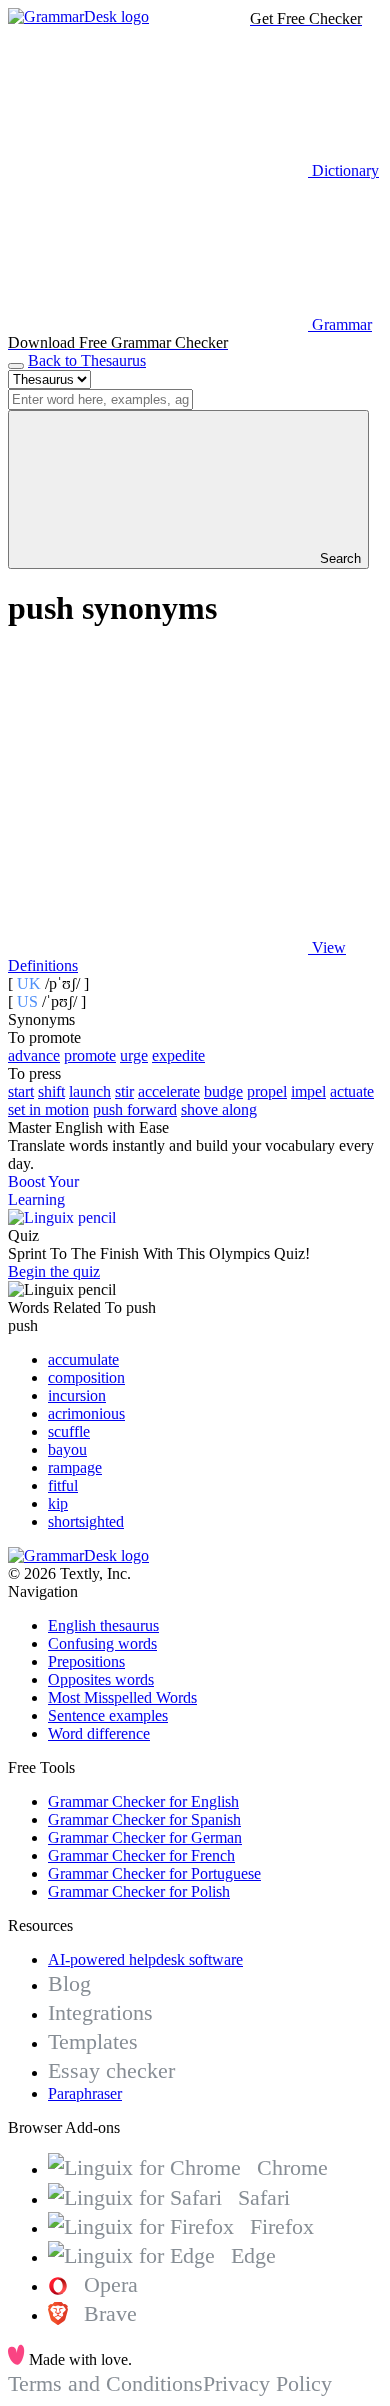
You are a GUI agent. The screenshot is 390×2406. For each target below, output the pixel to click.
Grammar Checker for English (143, 1801)
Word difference (99, 1733)
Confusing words (102, 1643)
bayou (67, 1449)
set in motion (48, 1109)
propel (267, 1091)
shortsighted (86, 1521)
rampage (75, 1467)
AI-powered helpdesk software (145, 1959)
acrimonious (86, 1413)
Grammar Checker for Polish (139, 1891)
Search (338, 558)
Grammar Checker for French (141, 1855)
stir (124, 1091)
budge (223, 1091)
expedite (178, 1055)
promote (90, 1055)
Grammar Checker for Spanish (144, 1819)
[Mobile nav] (16, 366)
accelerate (169, 1091)
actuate (352, 1091)
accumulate (83, 1359)
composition (86, 1377)
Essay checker (111, 2070)
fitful (63, 1485)
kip (58, 1503)
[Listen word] (158, 793)
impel (308, 1091)
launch (90, 1091)
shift (51, 1091)
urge (134, 1055)
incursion (77, 1395)
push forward (135, 1109)
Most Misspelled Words (122, 1697)
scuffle (69, 1431)
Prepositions (86, 1661)
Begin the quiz (54, 1271)
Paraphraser (85, 2093)
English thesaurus (103, 1625)
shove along (219, 1109)
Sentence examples (108, 1715)
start (21, 1091)
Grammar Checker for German (145, 1837)
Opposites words (101, 1679)
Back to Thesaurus (87, 360)
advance (34, 1055)
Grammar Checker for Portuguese (154, 1873)
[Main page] (78, 16)
